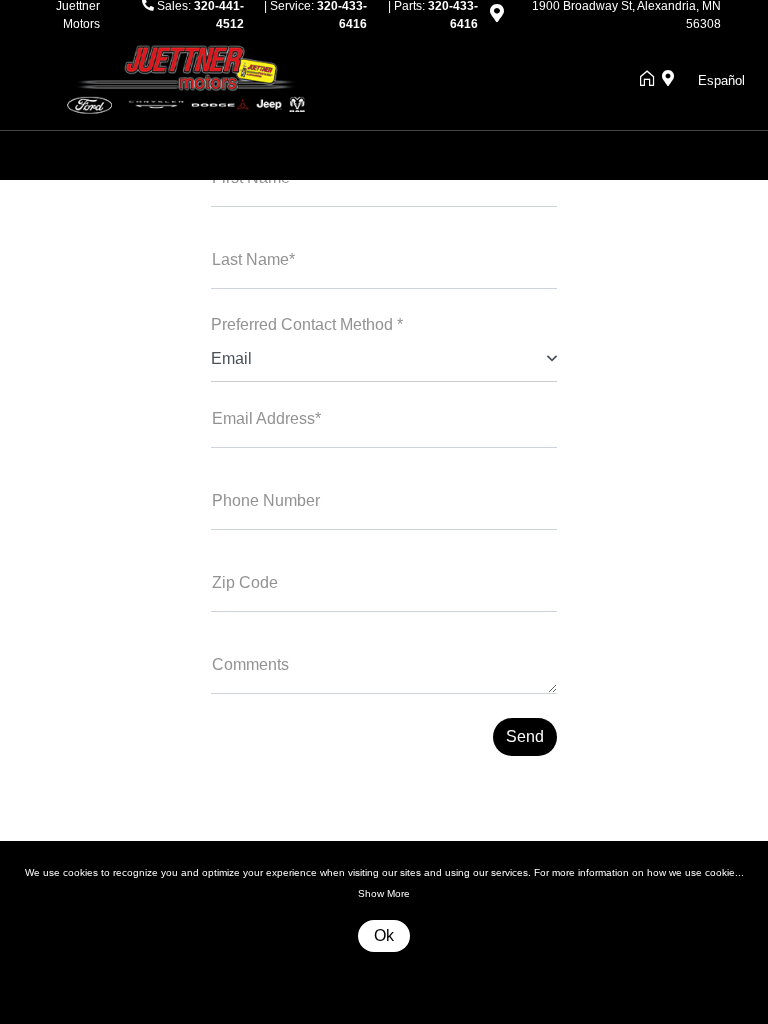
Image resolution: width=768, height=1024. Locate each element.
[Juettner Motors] (195, 78)
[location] (497, 17)
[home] (651, 80)
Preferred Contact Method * (307, 324)
